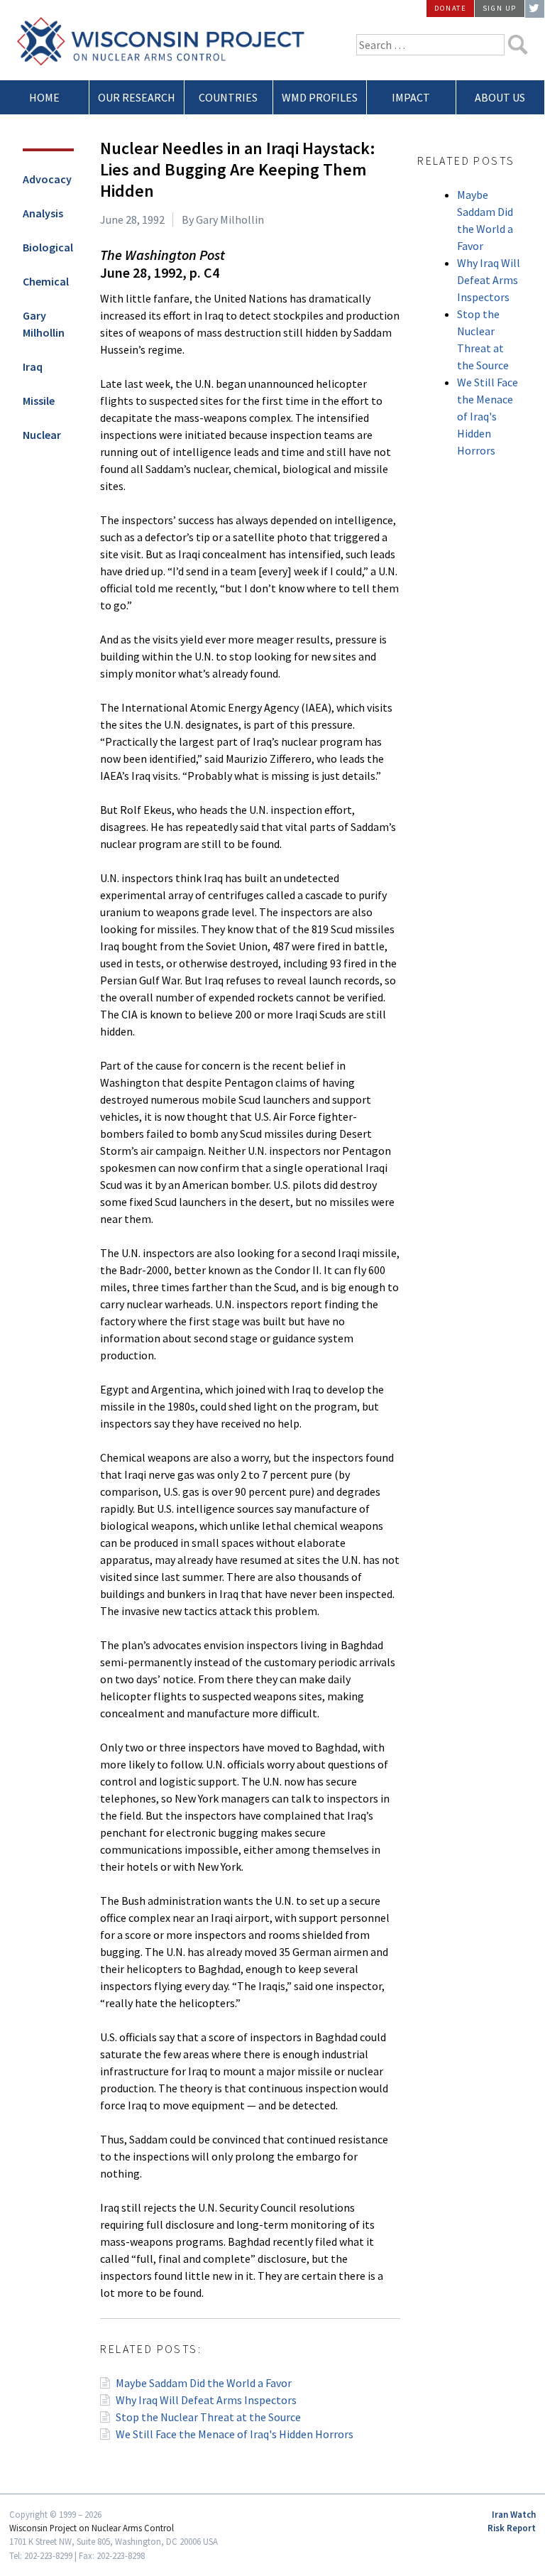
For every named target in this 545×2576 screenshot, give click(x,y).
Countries (228, 97)
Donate (451, 8)
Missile (39, 401)
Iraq (33, 366)
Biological (48, 247)
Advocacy (47, 179)
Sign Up (500, 8)
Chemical (46, 281)
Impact (411, 97)
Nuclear (42, 435)
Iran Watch (514, 2514)
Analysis (43, 213)
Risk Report (512, 2528)
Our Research (137, 97)
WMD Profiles (320, 97)
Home (44, 97)
